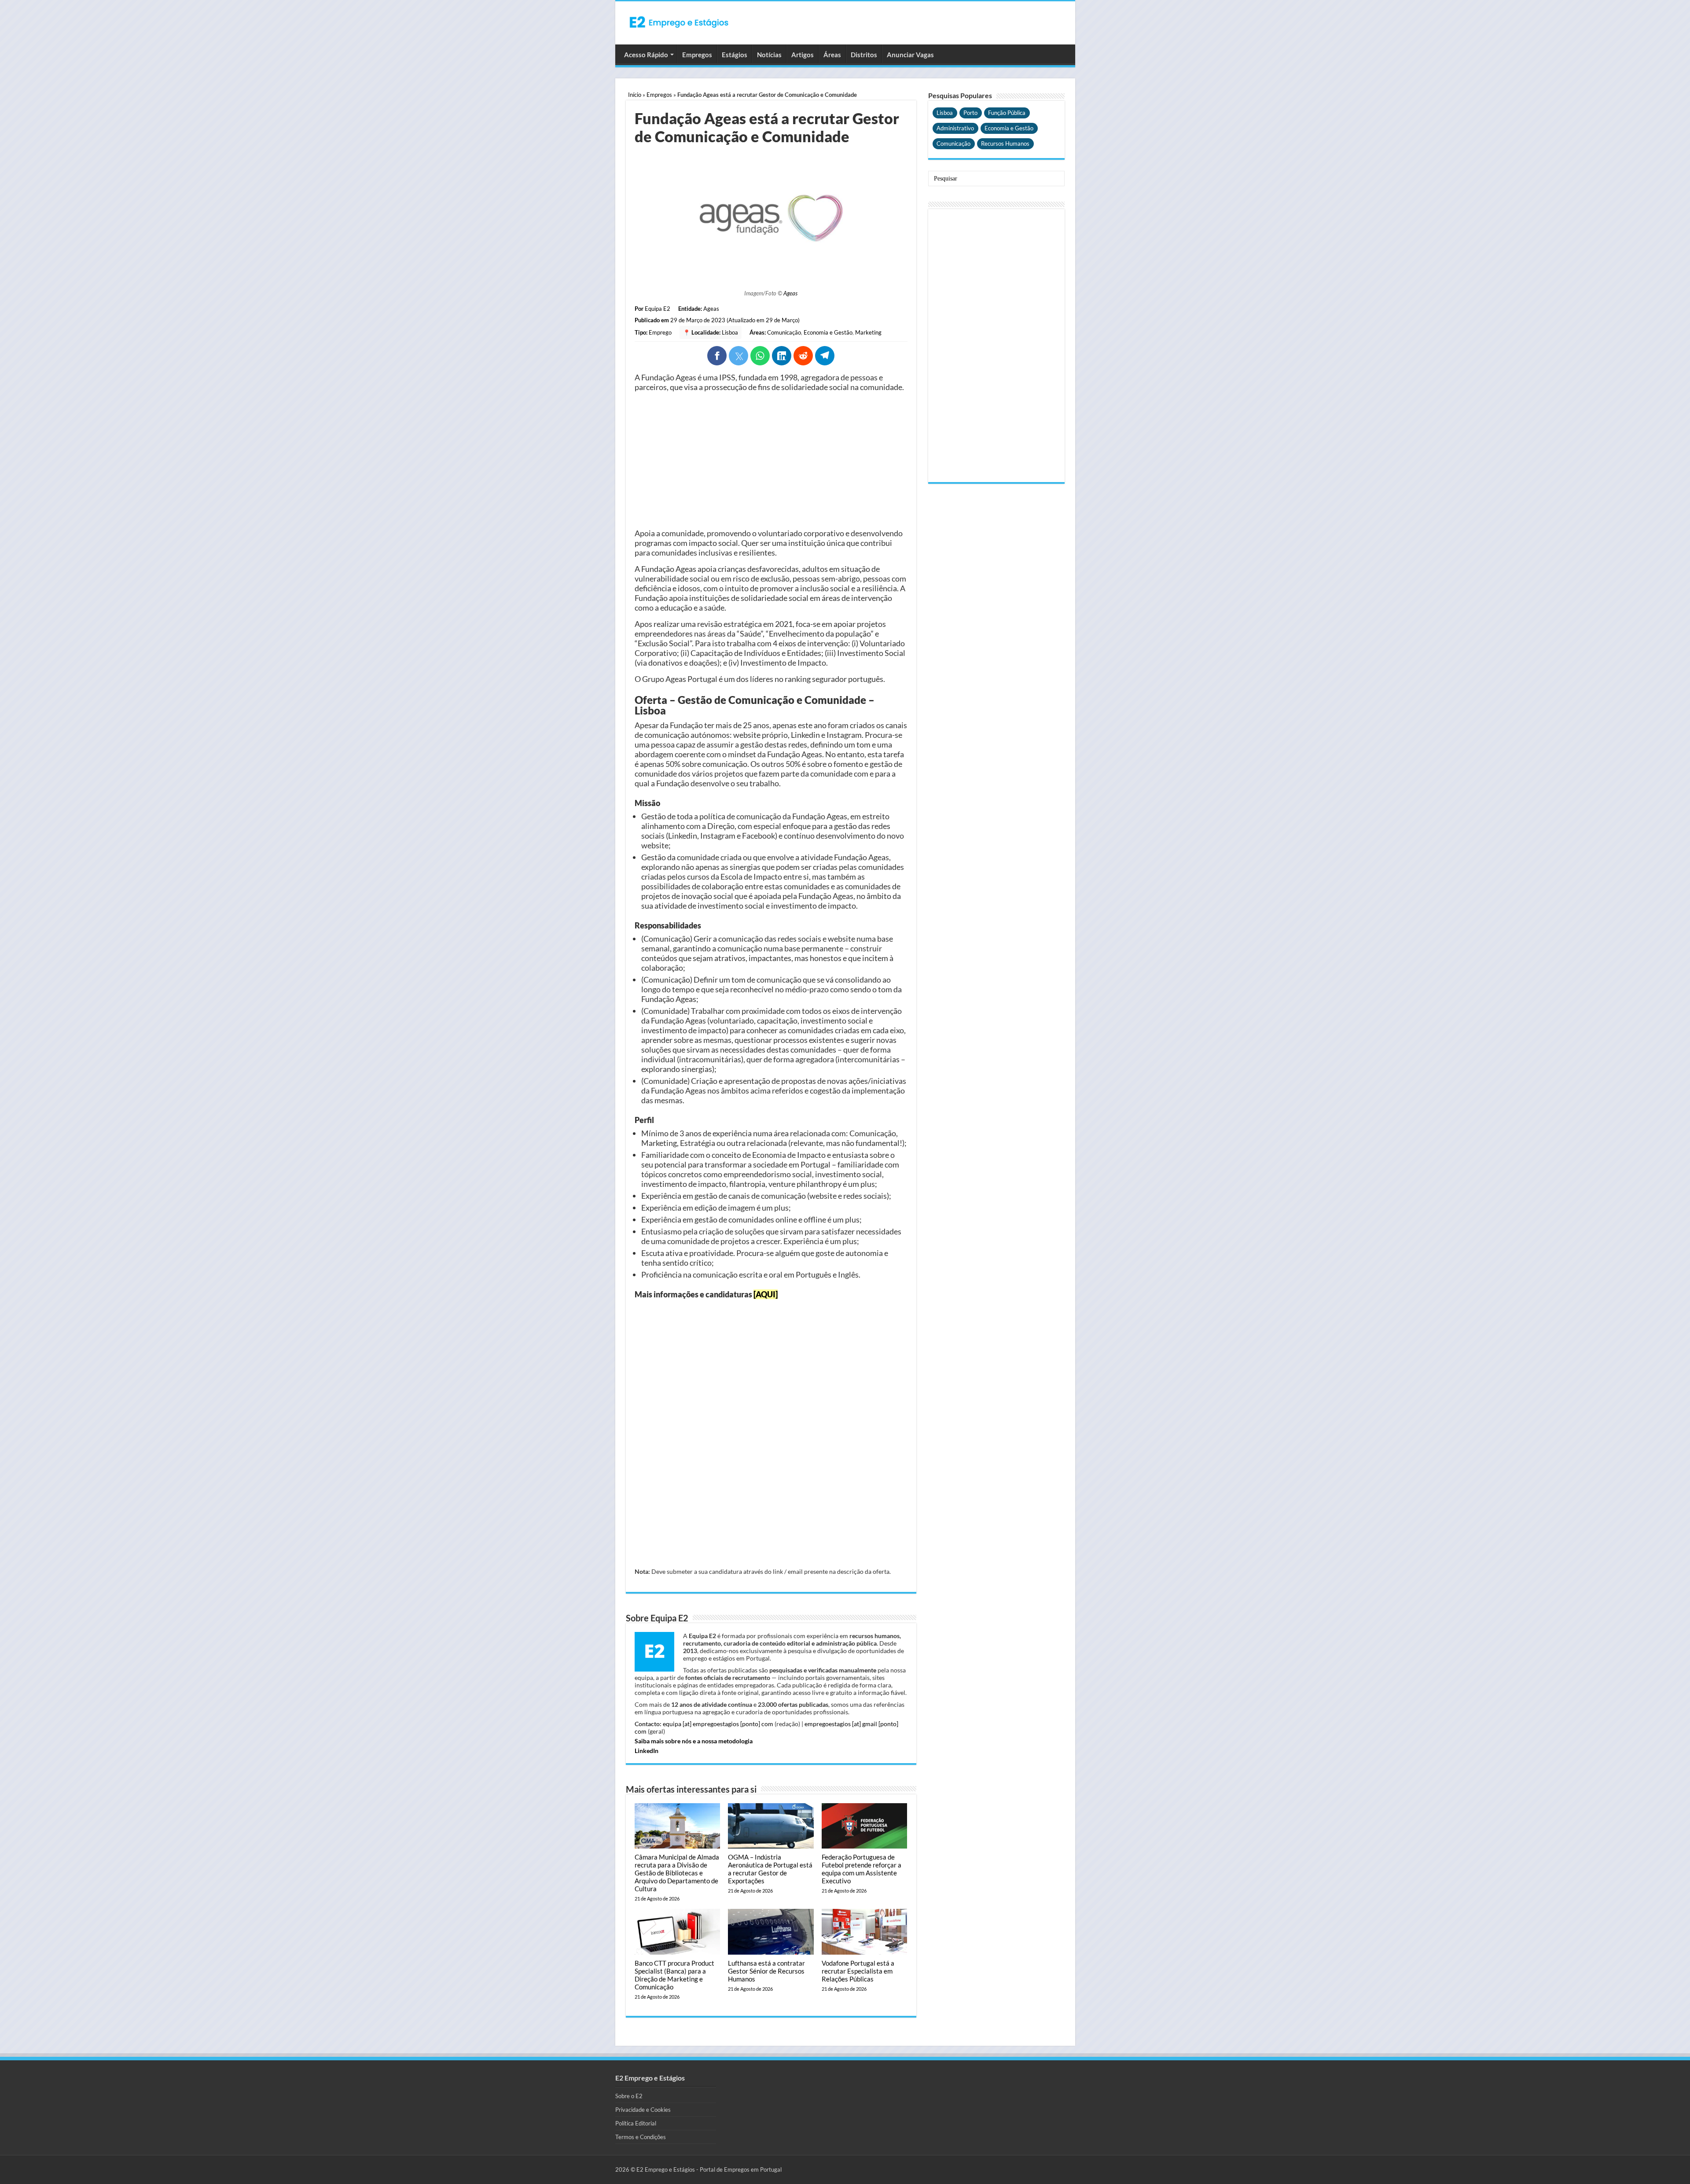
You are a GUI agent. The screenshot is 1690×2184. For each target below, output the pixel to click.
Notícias (769, 55)
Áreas (832, 55)
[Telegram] (825, 356)
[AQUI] (766, 1294)
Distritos (864, 55)
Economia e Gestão (828, 332)
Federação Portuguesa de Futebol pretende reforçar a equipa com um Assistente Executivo (862, 1869)
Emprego (660, 332)
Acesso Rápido (646, 55)
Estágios (735, 55)
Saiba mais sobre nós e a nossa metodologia (694, 1741)
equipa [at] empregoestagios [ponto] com (718, 1724)
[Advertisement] (771, 460)
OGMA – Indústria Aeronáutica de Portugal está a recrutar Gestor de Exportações (770, 1869)
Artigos (803, 55)
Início (635, 95)
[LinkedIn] (782, 356)
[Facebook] (717, 356)
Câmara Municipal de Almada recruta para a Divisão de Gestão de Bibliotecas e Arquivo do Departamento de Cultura (677, 1873)
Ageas (790, 293)
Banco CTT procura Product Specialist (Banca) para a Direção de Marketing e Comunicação (674, 1975)
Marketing (868, 332)
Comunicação (784, 332)
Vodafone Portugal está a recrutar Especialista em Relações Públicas (858, 1971)
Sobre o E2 (629, 2096)
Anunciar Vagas (910, 55)
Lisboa (730, 332)
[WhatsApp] (760, 356)
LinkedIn (647, 1751)
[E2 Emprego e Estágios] (679, 22)
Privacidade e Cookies (643, 2110)
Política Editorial (636, 2123)
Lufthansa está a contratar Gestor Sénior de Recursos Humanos (766, 1971)
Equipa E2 (658, 309)
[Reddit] (803, 356)
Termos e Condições (641, 2137)
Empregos (697, 55)
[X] (738, 356)
